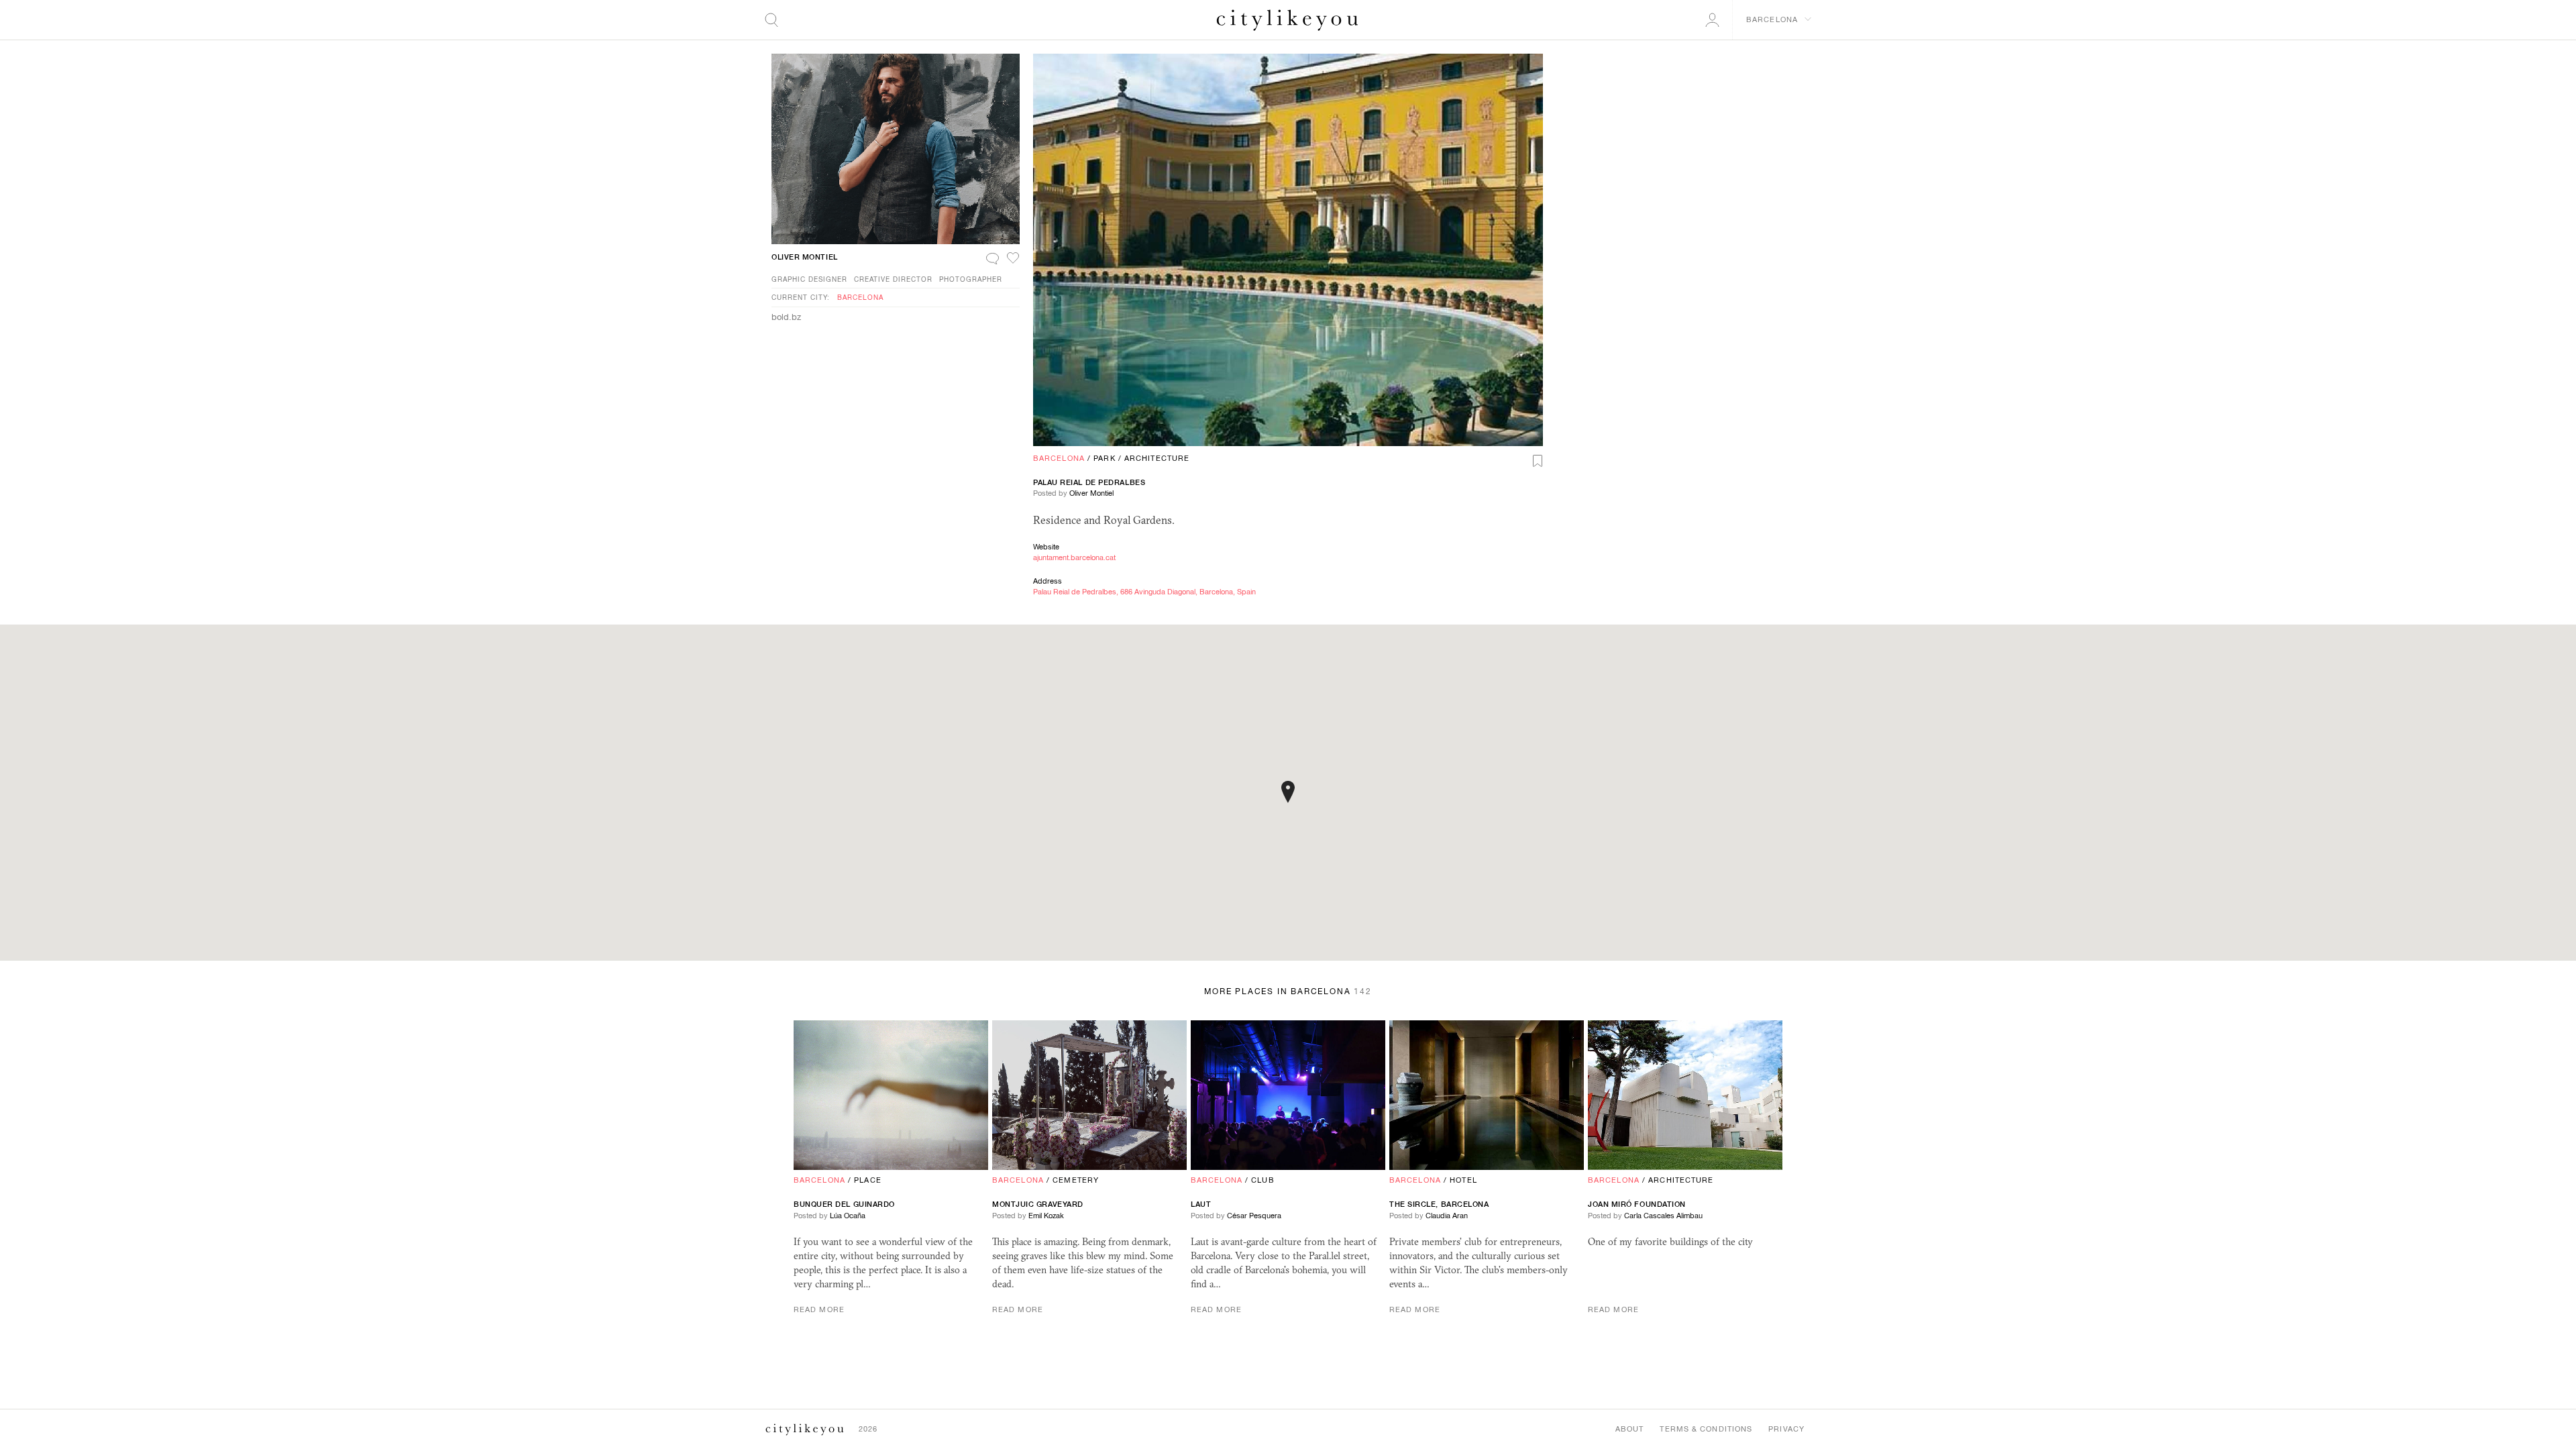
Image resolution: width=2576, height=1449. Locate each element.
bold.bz (786, 317)
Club (1263, 1180)
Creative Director (893, 279)
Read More (819, 1309)
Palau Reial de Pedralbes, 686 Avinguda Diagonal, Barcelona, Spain (1144, 592)
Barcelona (1059, 458)
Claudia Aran (1447, 1216)
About (1630, 1429)
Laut (1201, 1204)
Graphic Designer (809, 279)
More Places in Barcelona (1288, 991)
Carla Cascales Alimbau (1663, 1216)
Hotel (1463, 1180)
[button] (1288, 792)
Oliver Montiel (1091, 493)
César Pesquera (1254, 1216)
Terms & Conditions (1706, 1429)
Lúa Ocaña (848, 1216)
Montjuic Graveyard (1038, 1204)
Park (1104, 458)
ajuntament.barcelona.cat (1074, 557)
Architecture (1157, 458)
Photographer (971, 279)
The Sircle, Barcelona (1439, 1204)
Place (868, 1180)
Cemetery (1076, 1180)
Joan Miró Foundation (1637, 1204)
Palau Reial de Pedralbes (1089, 482)
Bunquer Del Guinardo (844, 1204)
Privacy (1786, 1429)
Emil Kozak (1046, 1216)
